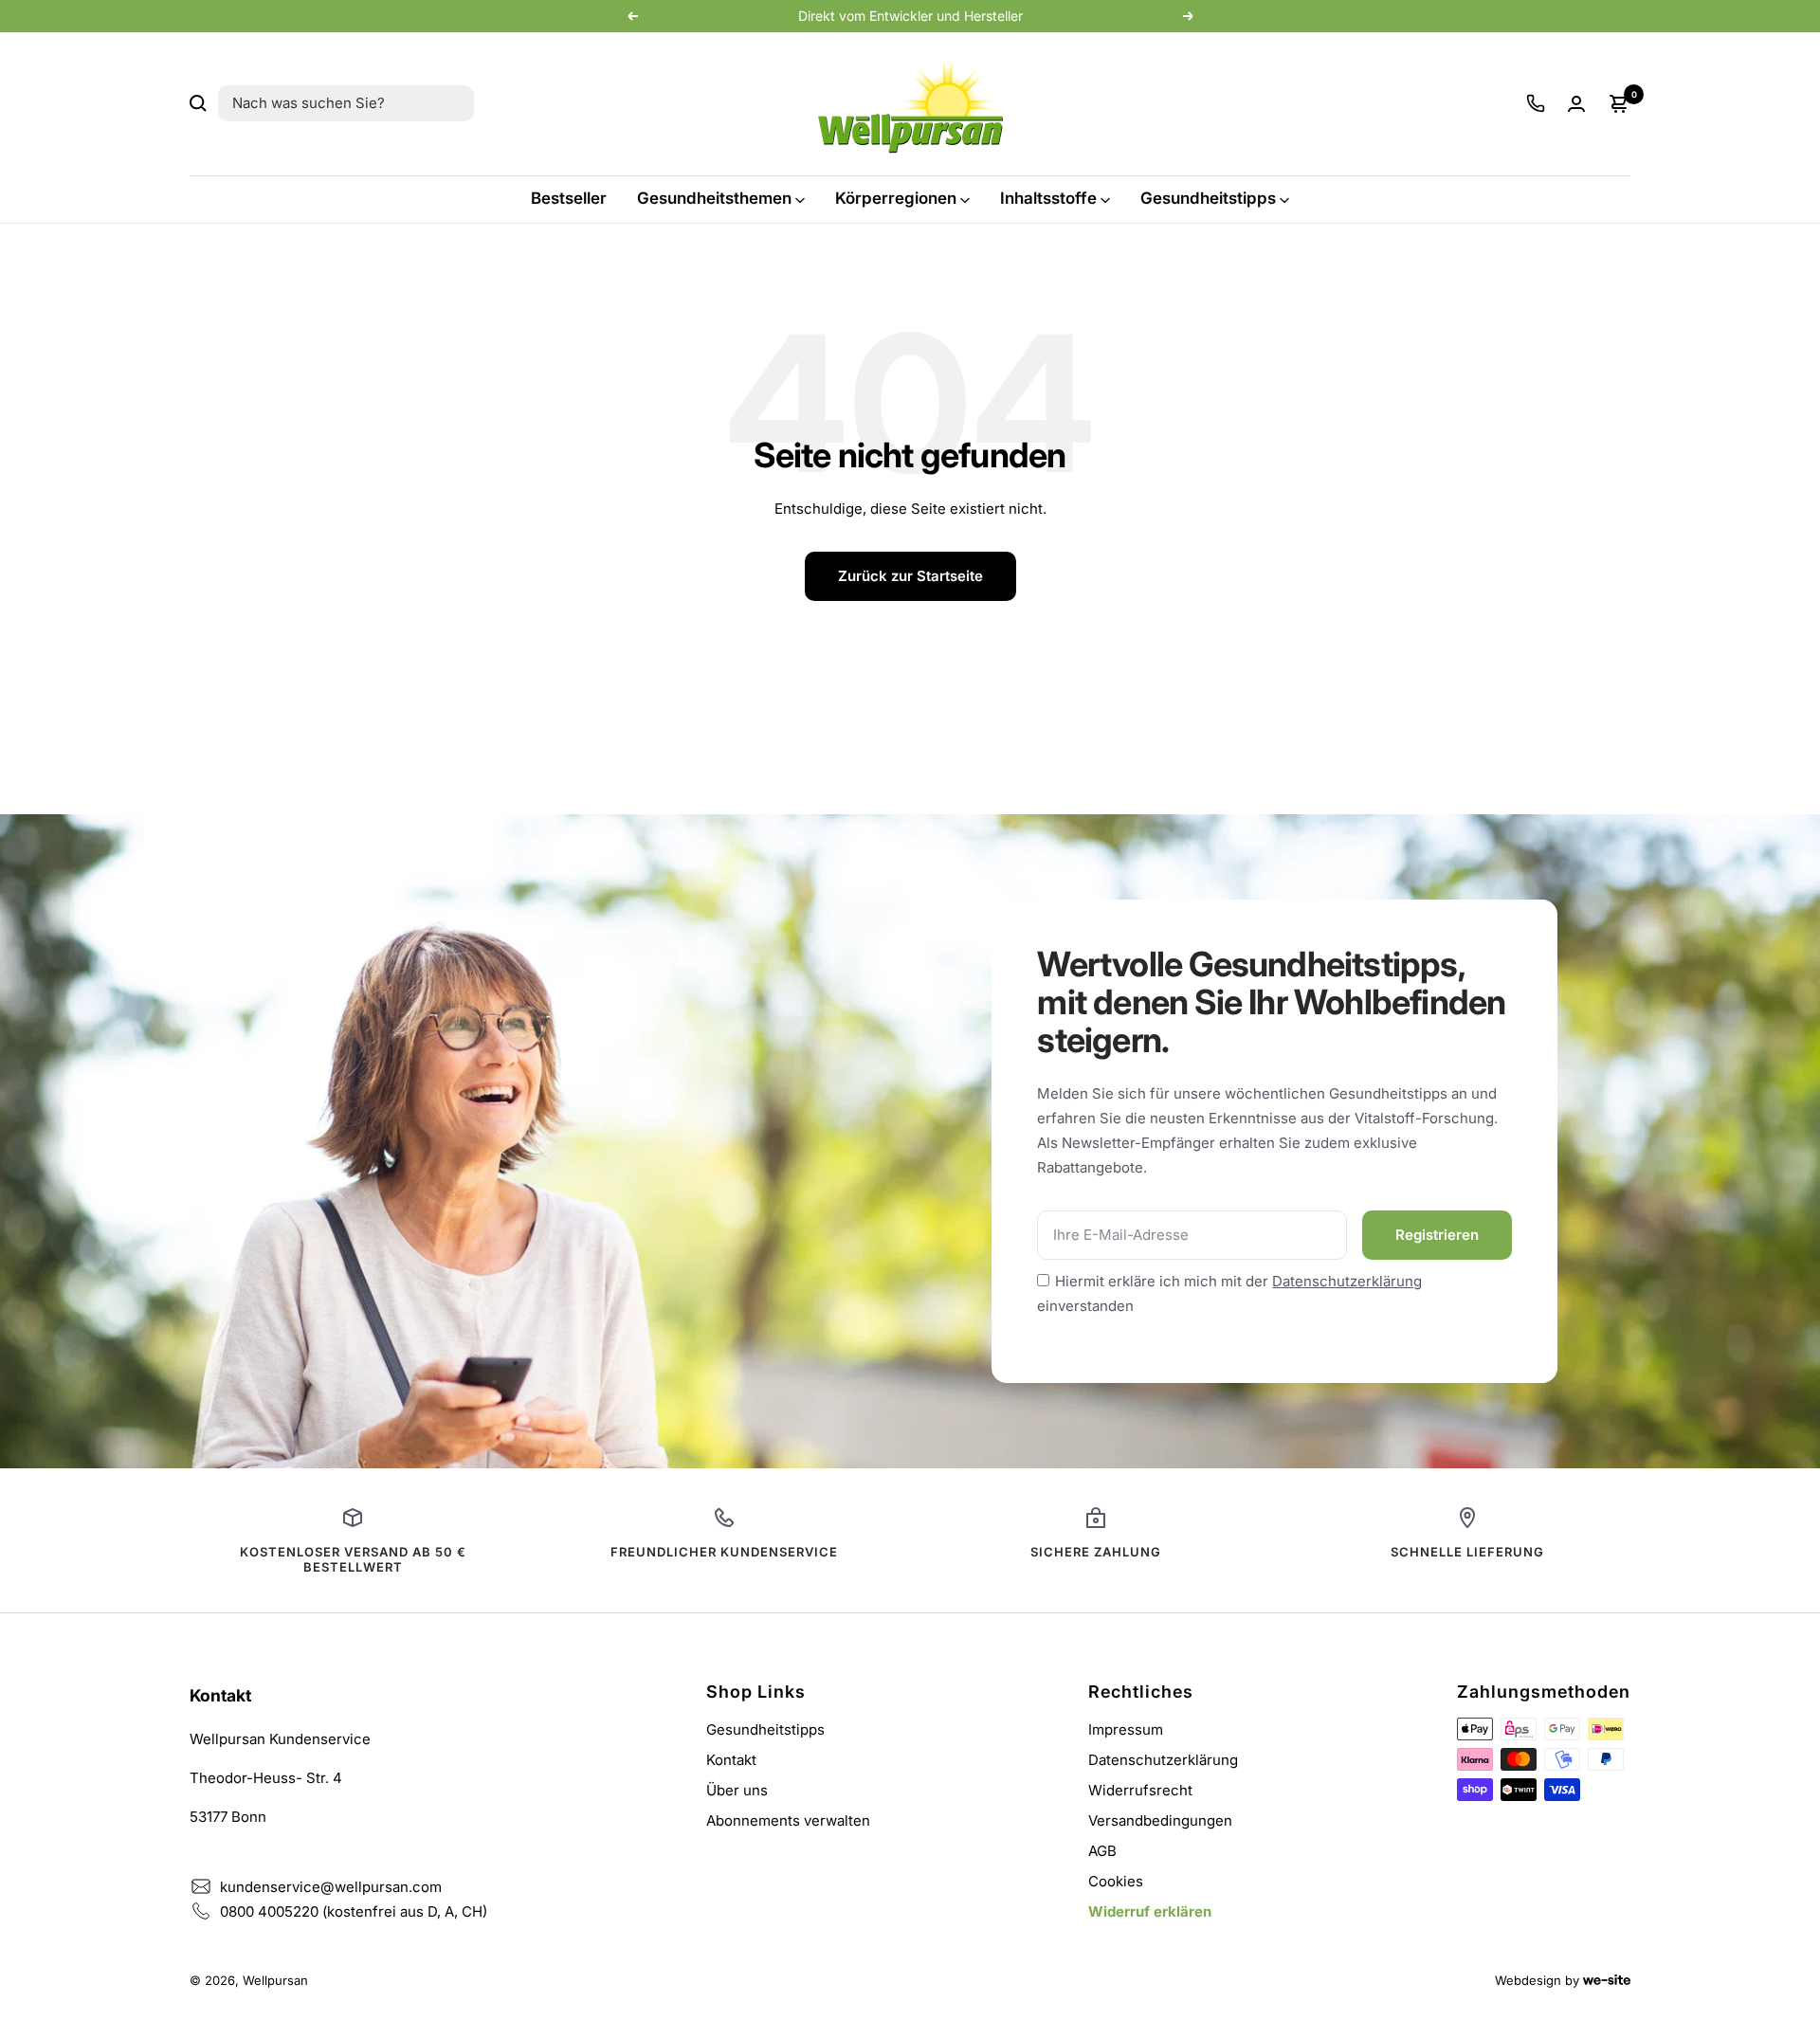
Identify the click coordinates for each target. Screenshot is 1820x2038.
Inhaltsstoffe (1048, 198)
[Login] (1576, 104)
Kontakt (731, 1760)
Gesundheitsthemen (714, 198)
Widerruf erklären (1150, 1911)
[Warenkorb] (1619, 103)
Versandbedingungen (1160, 1820)
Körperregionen (896, 198)
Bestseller (569, 198)
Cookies (1116, 1881)
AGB (1102, 1851)
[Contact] (1536, 103)
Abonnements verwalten (788, 1820)
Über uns (737, 1790)
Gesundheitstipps (1208, 198)
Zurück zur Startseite (910, 576)
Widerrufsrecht (1140, 1790)
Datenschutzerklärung (1347, 1281)
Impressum (1126, 1729)
